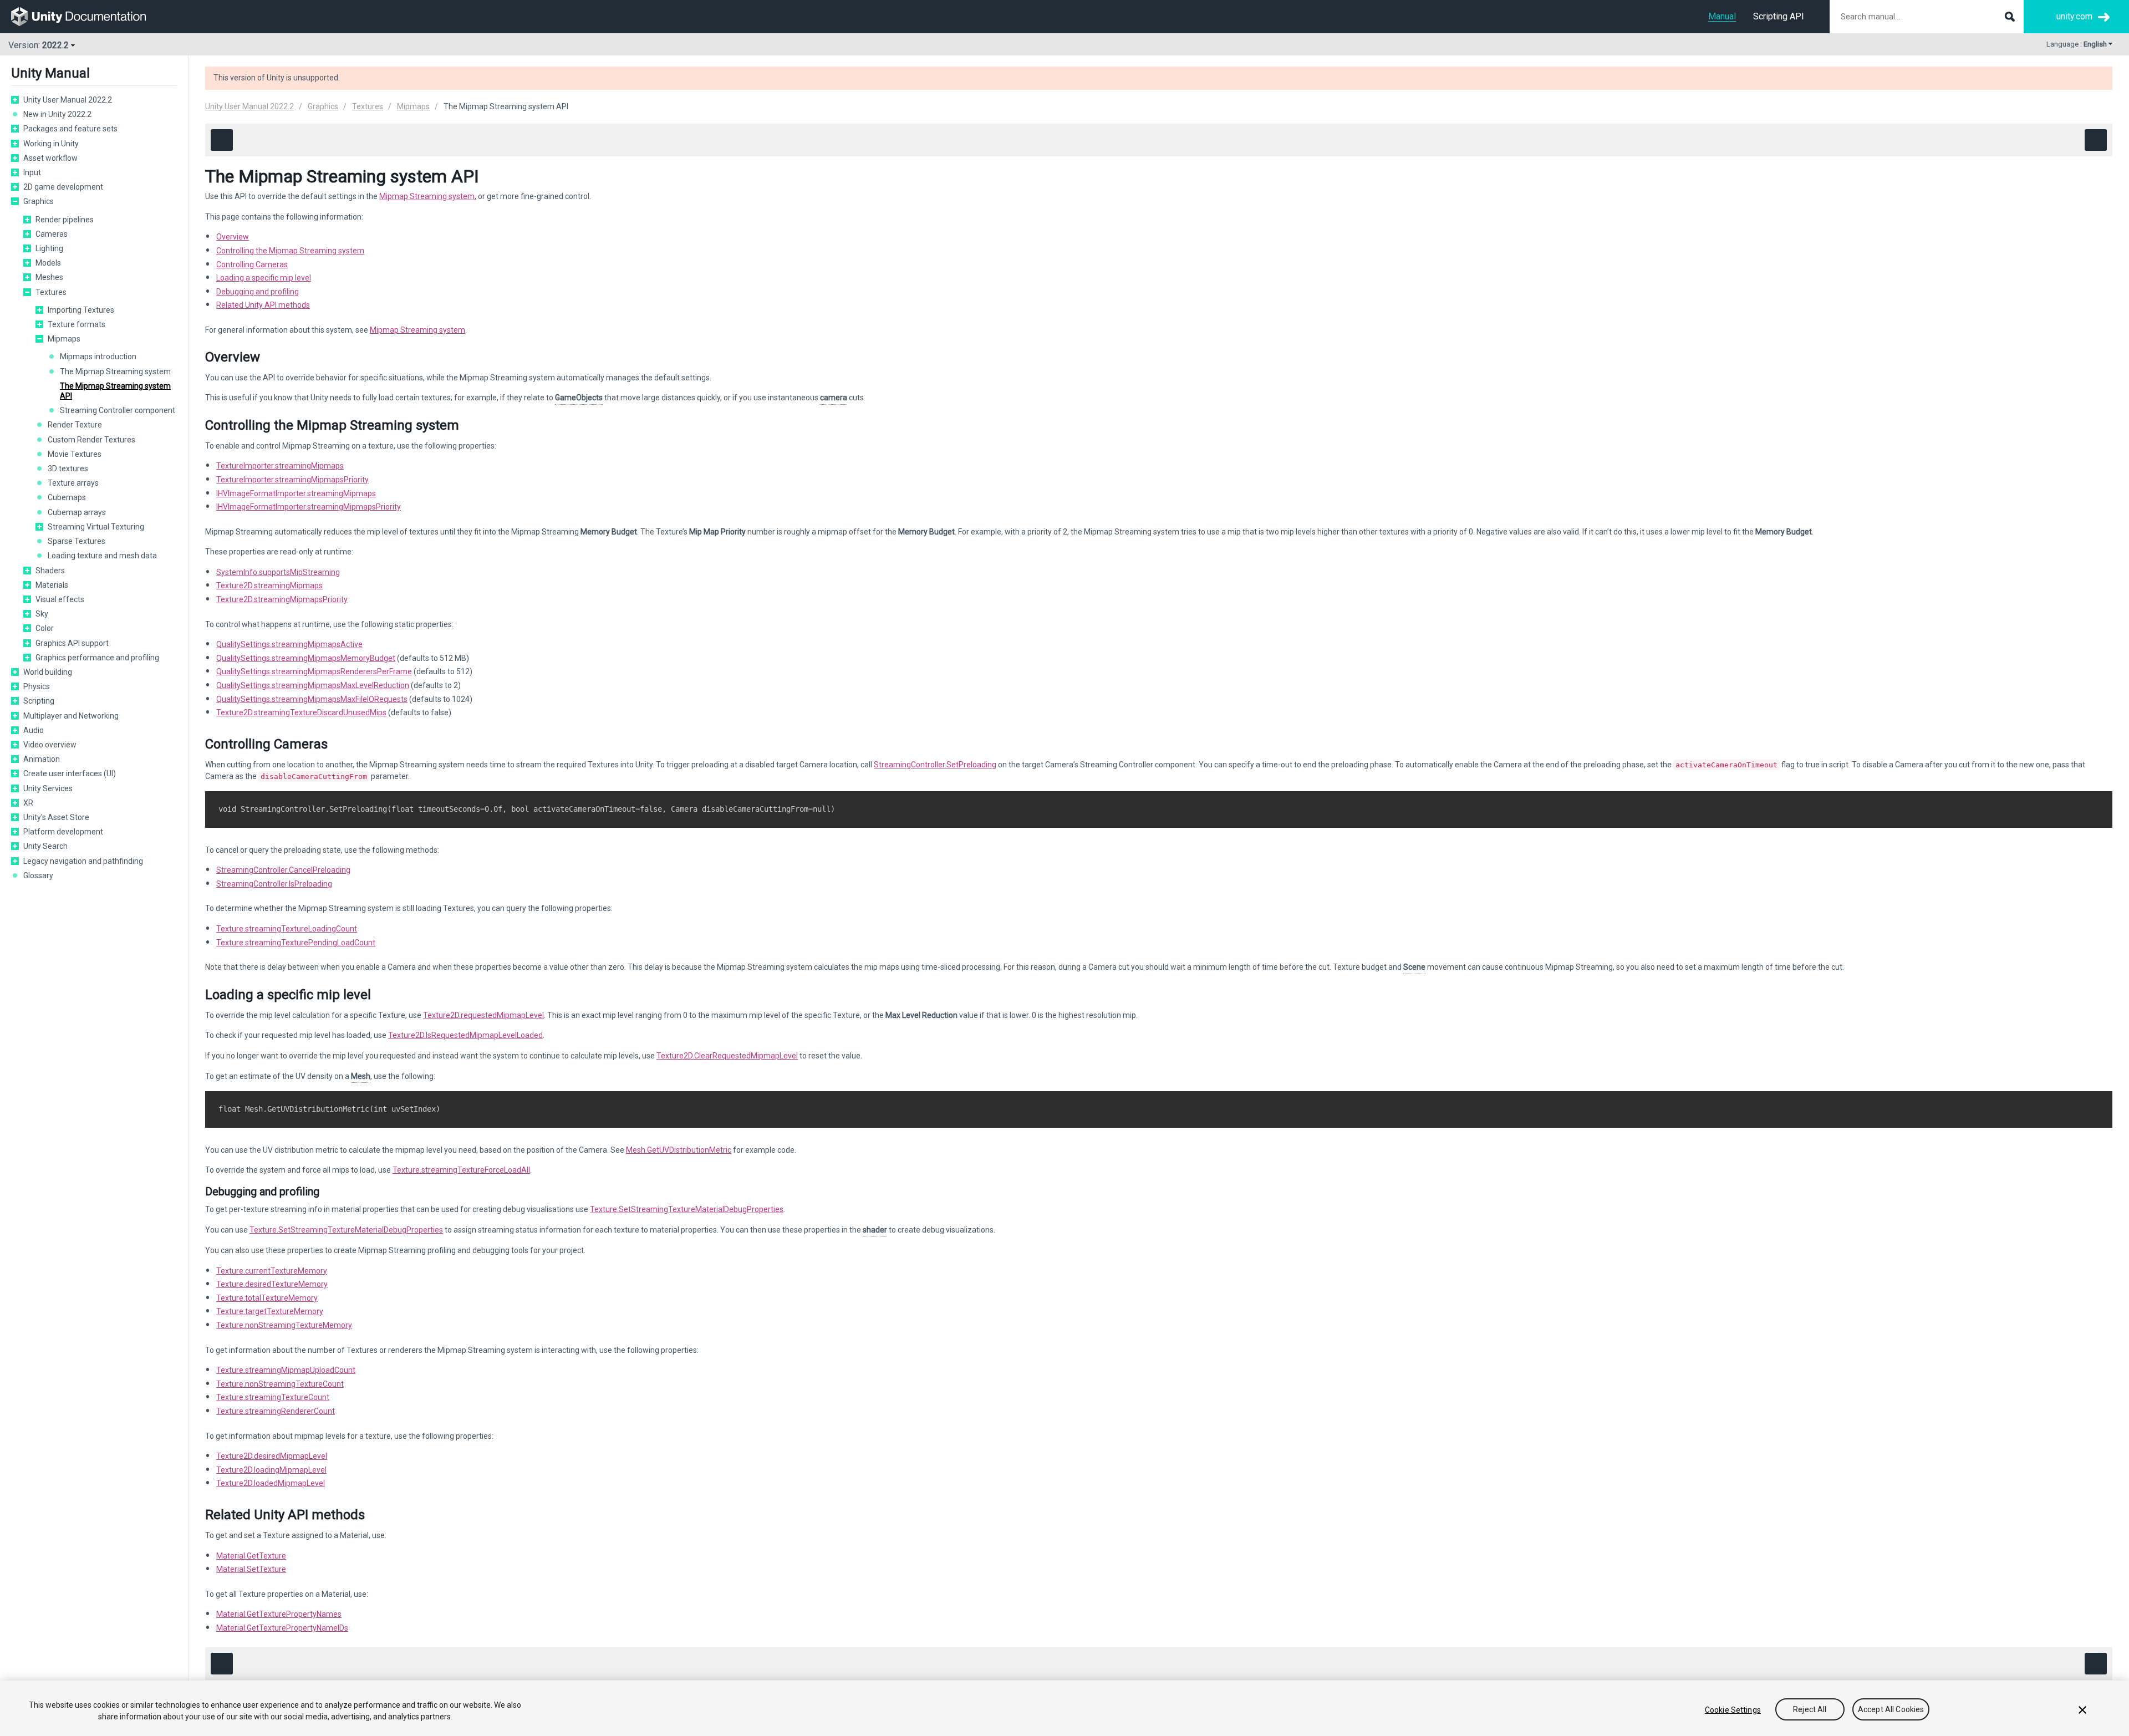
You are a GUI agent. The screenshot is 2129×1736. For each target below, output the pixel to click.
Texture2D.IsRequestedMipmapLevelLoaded (465, 1035)
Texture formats (77, 324)
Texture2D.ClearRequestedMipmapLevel (727, 1056)
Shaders (50, 571)
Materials (52, 585)
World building (48, 672)
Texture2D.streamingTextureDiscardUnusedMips (301, 712)
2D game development (63, 187)
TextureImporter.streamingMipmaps (280, 466)
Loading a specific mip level (264, 278)
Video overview (50, 745)
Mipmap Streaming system (427, 196)
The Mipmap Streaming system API (115, 391)
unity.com (2074, 16)
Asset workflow (50, 158)
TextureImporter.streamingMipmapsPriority (292, 480)
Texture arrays (73, 483)
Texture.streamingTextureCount (273, 1397)
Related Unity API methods (263, 305)
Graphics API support (72, 643)
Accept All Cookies (1891, 1710)
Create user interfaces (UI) (70, 773)
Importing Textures (81, 310)
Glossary (38, 875)
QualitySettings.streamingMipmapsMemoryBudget (306, 658)
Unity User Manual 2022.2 (68, 100)
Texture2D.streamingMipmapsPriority (282, 599)
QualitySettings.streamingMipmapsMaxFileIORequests (312, 699)
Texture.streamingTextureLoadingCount (287, 929)
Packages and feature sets (70, 129)
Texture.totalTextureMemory (267, 1298)
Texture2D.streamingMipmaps (269, 586)
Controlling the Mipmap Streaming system (290, 251)
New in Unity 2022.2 (57, 114)
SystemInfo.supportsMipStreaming (278, 572)
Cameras (52, 234)
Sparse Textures (77, 541)
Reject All (1810, 1710)
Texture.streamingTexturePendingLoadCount (296, 943)
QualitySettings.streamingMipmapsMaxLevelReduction (313, 685)
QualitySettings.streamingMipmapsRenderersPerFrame (314, 671)
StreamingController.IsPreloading (274, 884)
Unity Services (48, 788)
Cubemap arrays (77, 512)
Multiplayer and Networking (71, 716)
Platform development (63, 832)
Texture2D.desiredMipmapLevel (272, 1456)
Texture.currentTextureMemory (272, 1271)
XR (28, 803)
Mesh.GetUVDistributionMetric (679, 1150)
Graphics (39, 201)
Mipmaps (64, 339)
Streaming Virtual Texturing (96, 527)
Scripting (39, 701)
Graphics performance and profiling (97, 658)
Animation (42, 759)
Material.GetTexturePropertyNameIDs (282, 1628)
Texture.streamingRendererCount (276, 1411)
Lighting (49, 248)
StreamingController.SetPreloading (935, 765)
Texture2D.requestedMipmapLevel (483, 1015)
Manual (1722, 16)
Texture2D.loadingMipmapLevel (271, 1470)
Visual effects (60, 599)
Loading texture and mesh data (102, 556)
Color (45, 628)
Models (48, 263)
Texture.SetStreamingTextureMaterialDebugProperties (687, 1209)
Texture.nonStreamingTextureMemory (284, 1325)
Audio (34, 730)
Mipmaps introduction (98, 357)
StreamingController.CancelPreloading (283, 870)
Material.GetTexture (251, 1556)
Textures (51, 292)
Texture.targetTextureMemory (270, 1311)
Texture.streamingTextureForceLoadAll (461, 1170)
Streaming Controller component (118, 410)
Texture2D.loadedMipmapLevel (271, 1483)
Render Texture (75, 425)
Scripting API (1779, 16)
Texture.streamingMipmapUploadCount (286, 1370)
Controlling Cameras (252, 264)
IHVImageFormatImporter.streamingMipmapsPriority (309, 507)
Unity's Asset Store (56, 817)
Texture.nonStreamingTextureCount (280, 1384)
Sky (42, 614)
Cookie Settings (1733, 1710)
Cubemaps (67, 497)
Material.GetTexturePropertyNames (279, 1614)
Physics (37, 686)
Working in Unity (51, 144)
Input (32, 172)
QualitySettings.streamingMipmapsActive (289, 644)
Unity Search (45, 846)
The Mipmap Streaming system (115, 371)
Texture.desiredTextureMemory (272, 1284)
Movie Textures (75, 454)
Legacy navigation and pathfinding (83, 861)
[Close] (2082, 1710)
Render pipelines (65, 220)
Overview (233, 237)
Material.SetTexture (251, 1569)
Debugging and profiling (258, 292)
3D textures (68, 469)
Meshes (49, 277)
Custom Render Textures (91, 440)
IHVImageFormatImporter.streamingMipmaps (296, 493)
